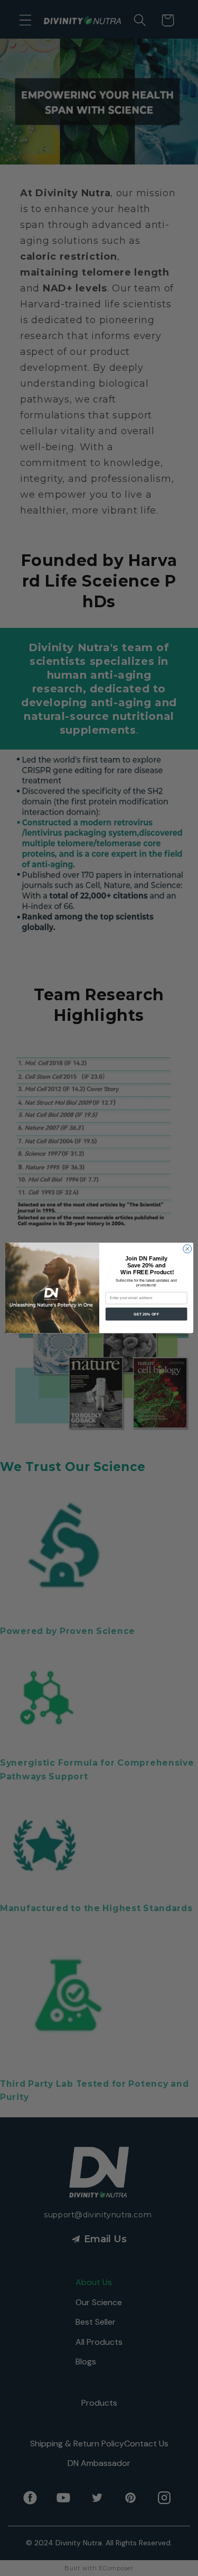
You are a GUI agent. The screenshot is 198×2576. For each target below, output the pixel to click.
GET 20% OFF (146, 1314)
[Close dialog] (187, 1249)
